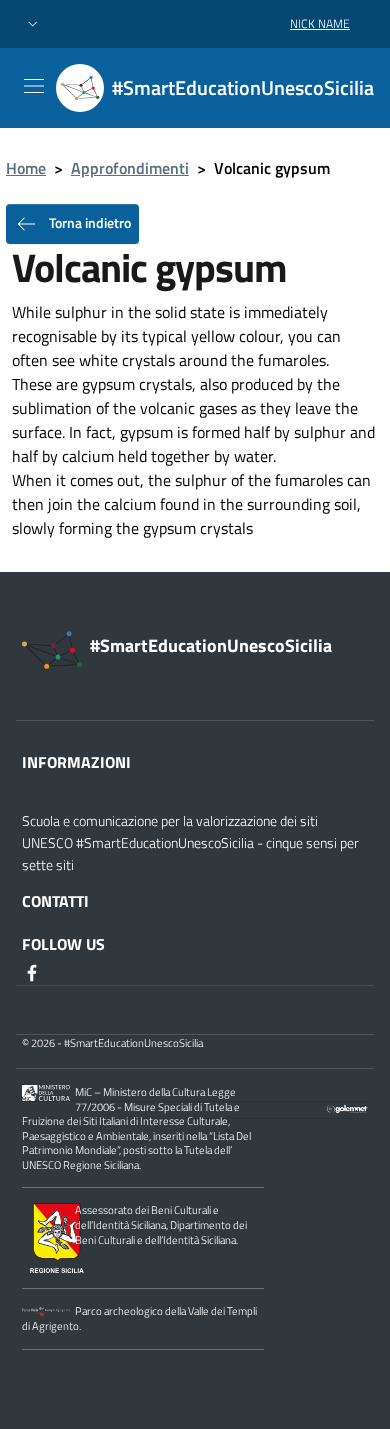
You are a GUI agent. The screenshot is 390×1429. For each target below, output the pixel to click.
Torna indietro (88, 222)
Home (26, 168)
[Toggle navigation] (34, 86)
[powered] (348, 1107)
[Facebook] (34, 972)
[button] (33, 24)
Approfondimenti (130, 168)
